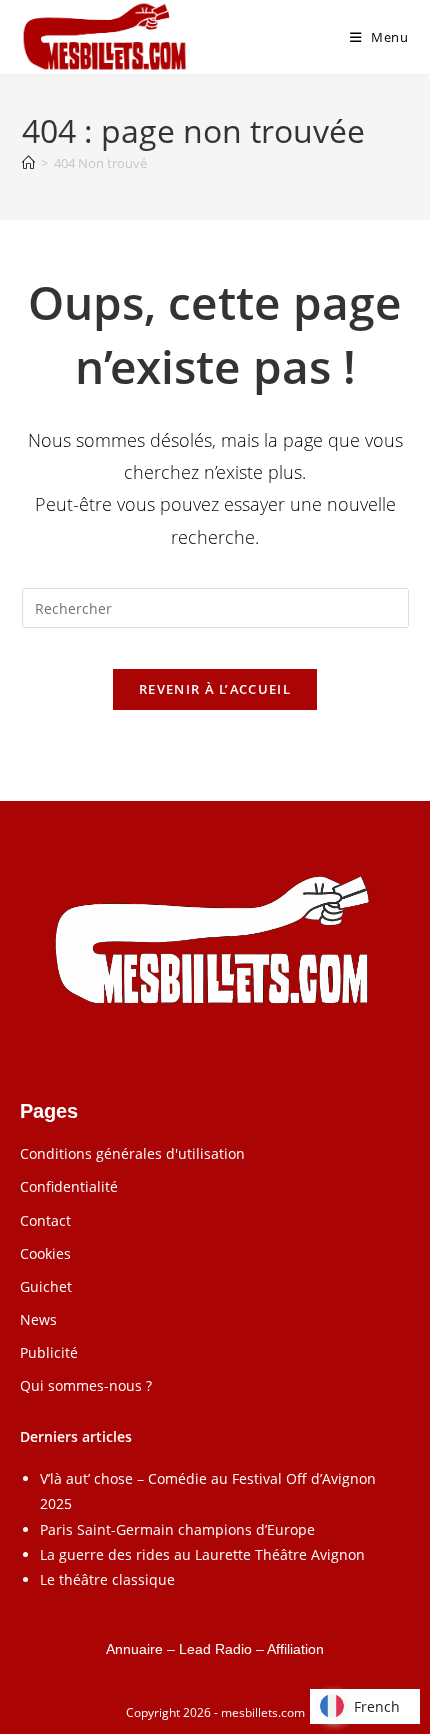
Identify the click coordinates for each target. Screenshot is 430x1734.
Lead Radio (215, 1649)
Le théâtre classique (107, 1579)
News (38, 1319)
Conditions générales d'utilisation (132, 1153)
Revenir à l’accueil (215, 689)
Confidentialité (69, 1186)
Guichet (46, 1286)
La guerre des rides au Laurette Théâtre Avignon (202, 1554)
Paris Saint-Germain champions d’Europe (177, 1529)
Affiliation (295, 1649)
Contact (45, 1220)
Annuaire (134, 1649)
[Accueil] (28, 163)
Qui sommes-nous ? (86, 1385)
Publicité (49, 1352)
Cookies (45, 1253)
